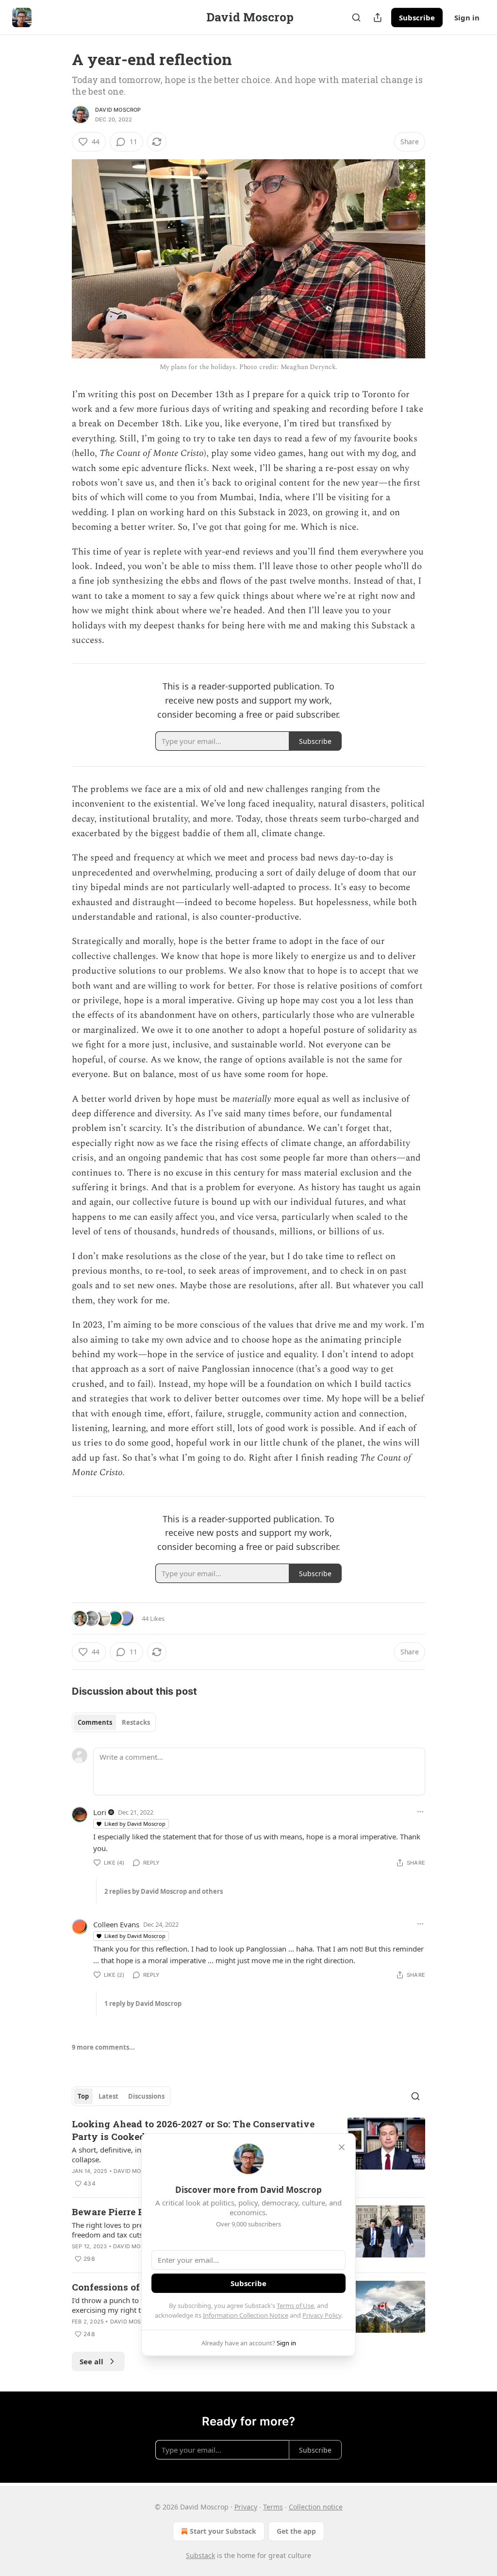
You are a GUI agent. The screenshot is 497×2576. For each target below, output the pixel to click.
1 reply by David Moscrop (143, 2004)
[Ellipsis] (420, 1812)
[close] (342, 2147)
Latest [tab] (108, 2096)
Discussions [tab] (146, 2096)
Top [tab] (83, 2096)
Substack (200, 2555)
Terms (273, 2507)
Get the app (296, 2531)
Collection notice (316, 2507)
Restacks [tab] (136, 1722)
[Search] (356, 17)
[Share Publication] (378, 17)
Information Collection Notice (246, 2315)
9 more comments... (103, 2047)
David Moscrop (118, 110)
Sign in (467, 17)
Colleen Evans (116, 1924)
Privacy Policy (322, 2315)
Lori (100, 1812)
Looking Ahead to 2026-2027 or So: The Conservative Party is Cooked (193, 2130)
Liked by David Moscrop (135, 1824)
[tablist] (114, 1722)
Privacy (246, 2507)
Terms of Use (295, 2306)
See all (91, 2361)
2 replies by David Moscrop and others (164, 1891)
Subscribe (417, 17)
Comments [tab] (95, 1722)
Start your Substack (223, 2531)
